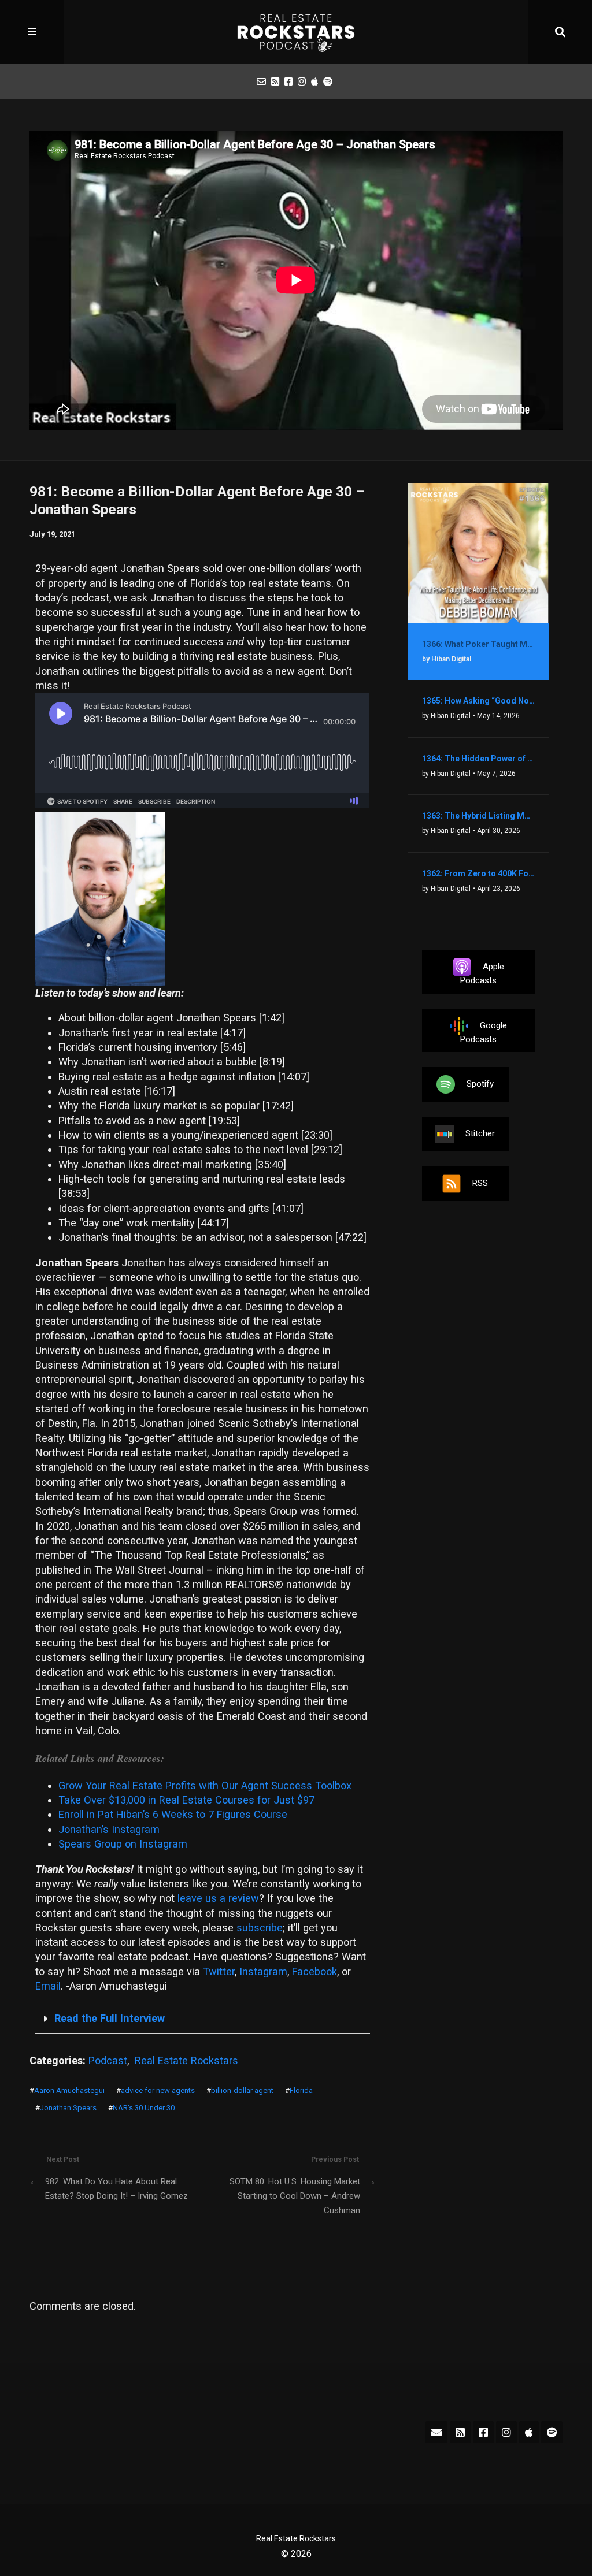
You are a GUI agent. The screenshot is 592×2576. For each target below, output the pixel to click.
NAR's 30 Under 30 (144, 2108)
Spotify (480, 1084)
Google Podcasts (484, 1032)
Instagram (263, 1971)
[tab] (202, 2019)
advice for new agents (158, 2090)
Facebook (314, 1971)
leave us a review (218, 1898)
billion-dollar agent (242, 2090)
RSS (480, 1183)
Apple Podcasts (482, 973)
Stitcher (480, 1133)
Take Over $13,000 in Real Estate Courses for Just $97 (186, 1800)
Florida (301, 2090)
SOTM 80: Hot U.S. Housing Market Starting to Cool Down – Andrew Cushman (295, 2196)
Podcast (108, 2060)
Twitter (219, 1971)
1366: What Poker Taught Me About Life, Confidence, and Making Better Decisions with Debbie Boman (478, 644)
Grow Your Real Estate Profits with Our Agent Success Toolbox (205, 1785)
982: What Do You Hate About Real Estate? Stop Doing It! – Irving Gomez (116, 2189)
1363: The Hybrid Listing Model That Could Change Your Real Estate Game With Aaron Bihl (478, 816)
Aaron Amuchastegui (69, 2090)
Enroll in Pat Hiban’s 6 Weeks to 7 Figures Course (173, 1814)
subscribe (260, 1928)
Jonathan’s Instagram (109, 1829)
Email (48, 1986)
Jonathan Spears (68, 2108)
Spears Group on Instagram (123, 1844)
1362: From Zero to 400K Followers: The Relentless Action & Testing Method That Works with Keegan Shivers (478, 873)
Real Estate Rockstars (186, 2060)
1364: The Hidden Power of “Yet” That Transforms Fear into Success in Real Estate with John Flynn (478, 759)
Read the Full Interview (110, 2018)
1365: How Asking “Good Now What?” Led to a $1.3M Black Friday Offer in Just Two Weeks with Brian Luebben (478, 701)
